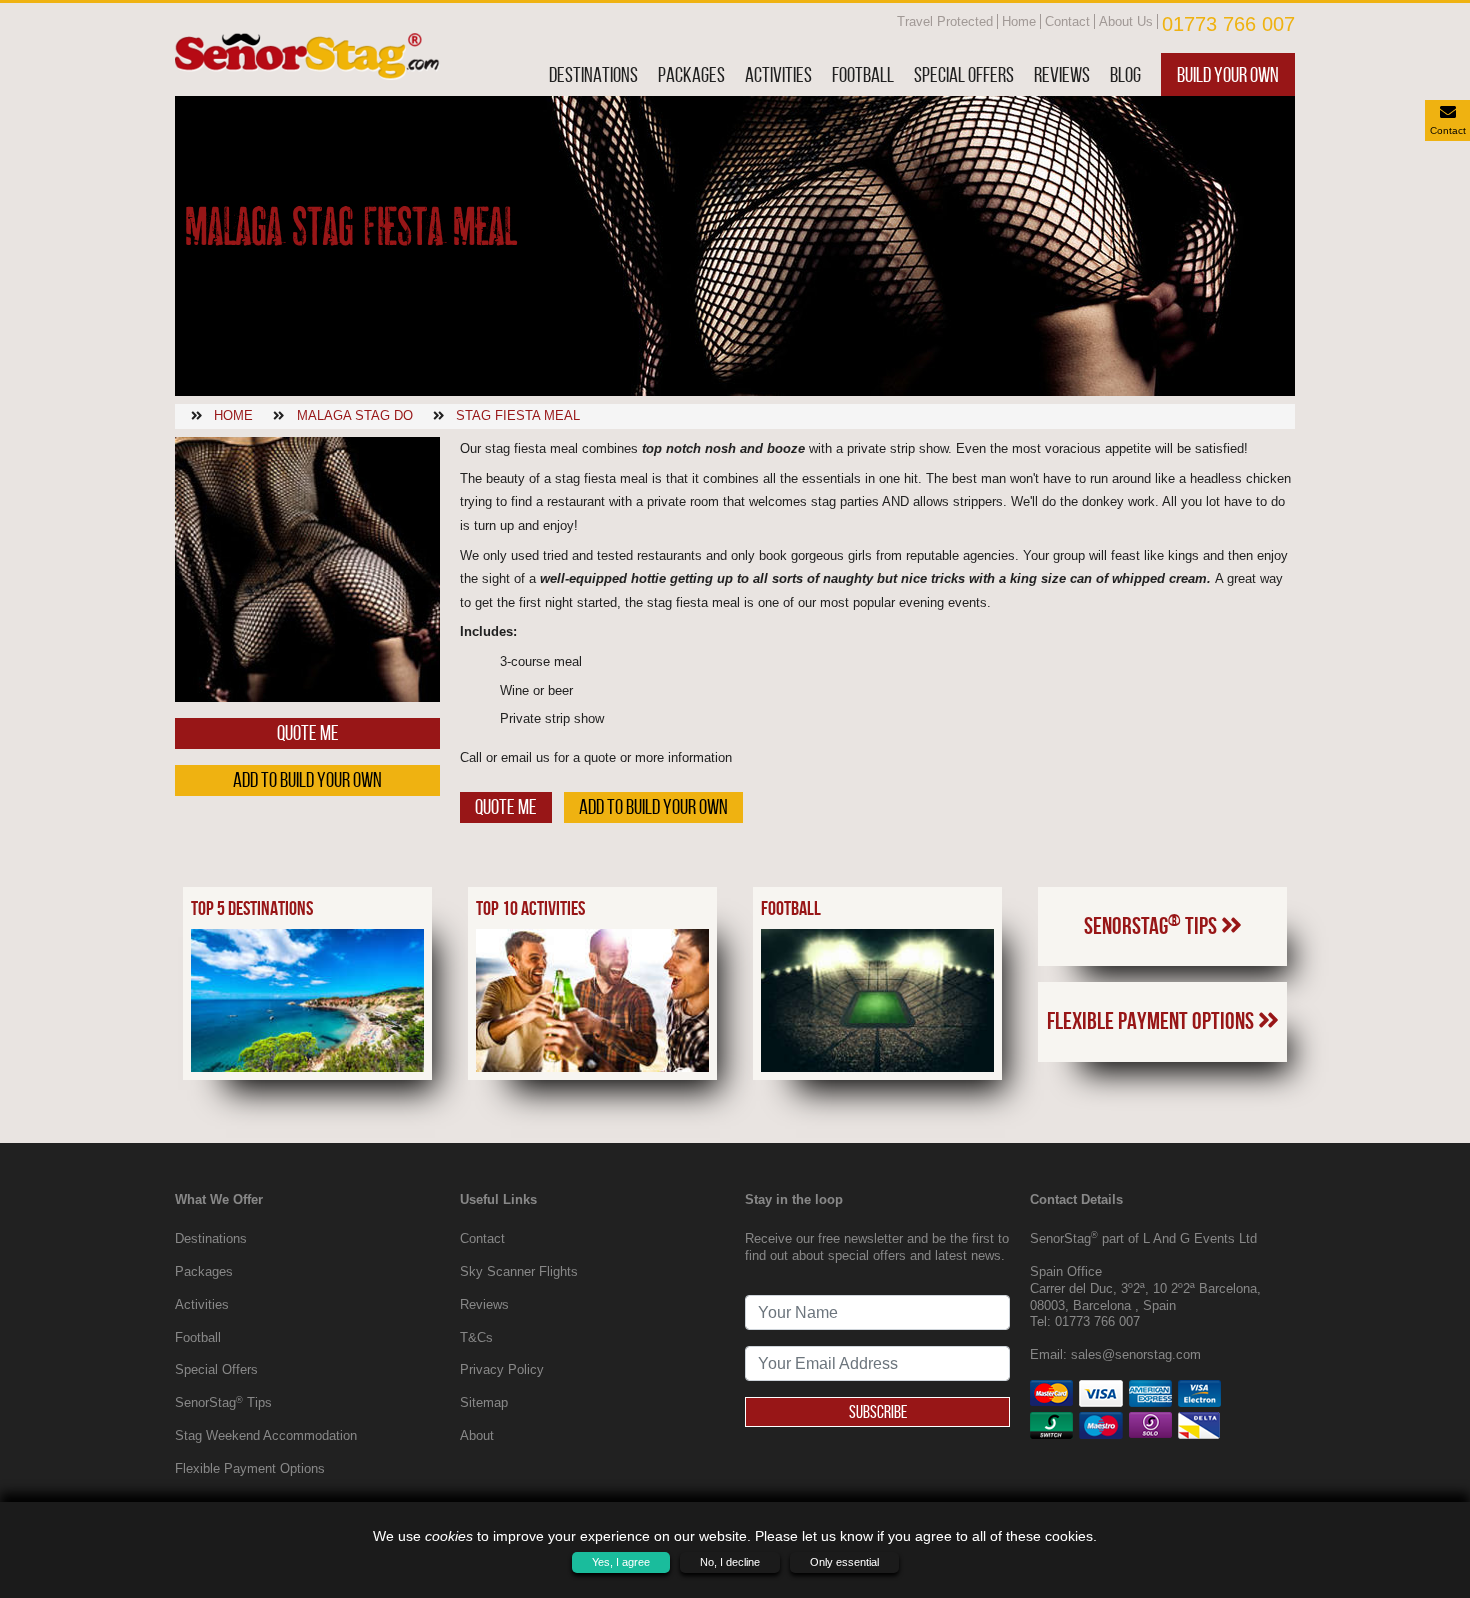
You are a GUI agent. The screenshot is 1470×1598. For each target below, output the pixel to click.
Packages (691, 74)
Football (863, 74)
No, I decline (730, 1562)
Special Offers (964, 74)
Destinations (593, 74)
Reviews (1062, 74)
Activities (778, 74)
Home (1019, 21)
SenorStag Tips (1152, 925)
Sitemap (484, 1402)
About (477, 1435)
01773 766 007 (1228, 24)
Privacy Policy (502, 1369)
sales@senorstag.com (1136, 1354)
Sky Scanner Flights (519, 1271)
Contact (1067, 21)
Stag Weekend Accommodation (266, 1435)
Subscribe (878, 1412)
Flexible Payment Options (1152, 1021)
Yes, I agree (621, 1562)
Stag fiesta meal (518, 415)
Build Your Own (1228, 74)
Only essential (844, 1562)
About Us (1126, 21)
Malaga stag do (355, 415)
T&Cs (476, 1337)
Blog (1125, 74)
